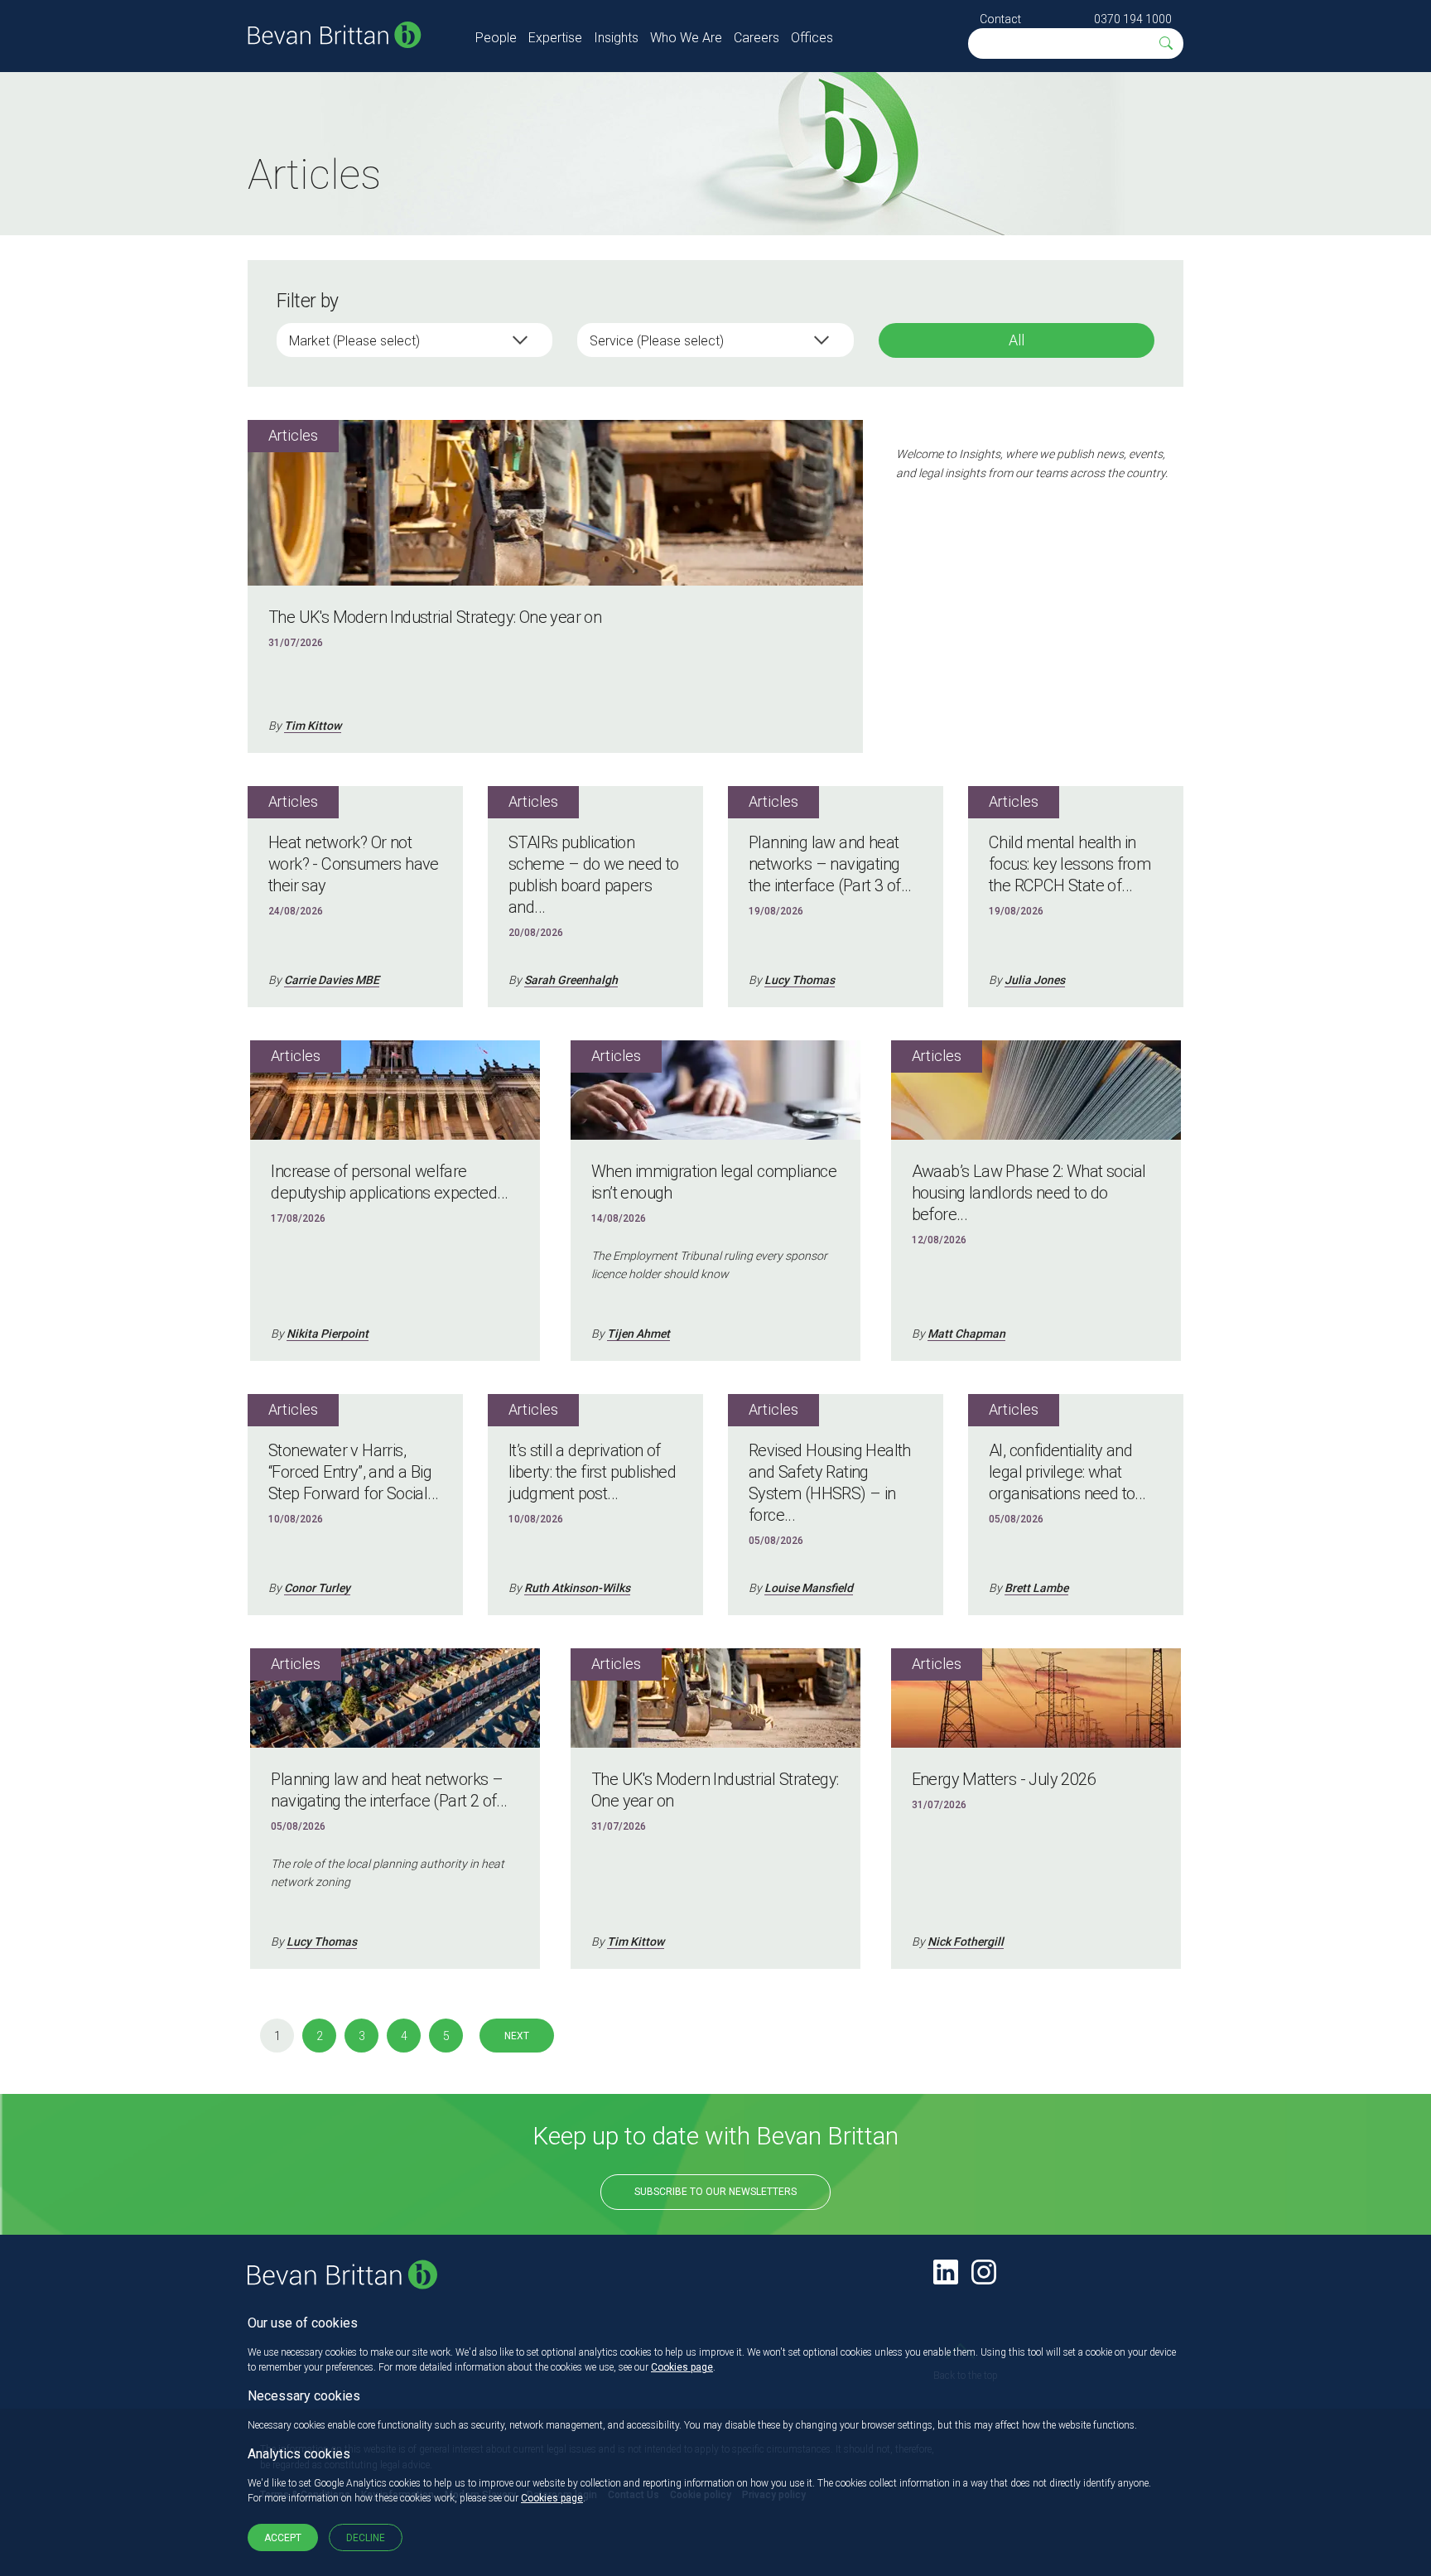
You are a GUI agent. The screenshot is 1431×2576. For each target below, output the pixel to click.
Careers (756, 38)
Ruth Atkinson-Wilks (577, 1588)
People (496, 38)
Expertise (555, 38)
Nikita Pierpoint (328, 1334)
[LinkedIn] (946, 2272)
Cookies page (682, 2367)
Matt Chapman (966, 1334)
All (1017, 340)
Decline (366, 2538)
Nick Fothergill (966, 1942)
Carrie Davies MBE (332, 980)
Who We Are (686, 38)
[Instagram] (984, 2272)
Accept (283, 2538)
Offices (812, 38)
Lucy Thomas (800, 980)
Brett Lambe (1036, 1588)
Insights (616, 38)
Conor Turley (317, 1588)
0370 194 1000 (1133, 19)
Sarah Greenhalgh (571, 980)
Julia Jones (1035, 980)
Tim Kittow (313, 726)
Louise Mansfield (809, 1588)
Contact (1000, 19)
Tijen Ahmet (638, 1334)
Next (517, 2036)
